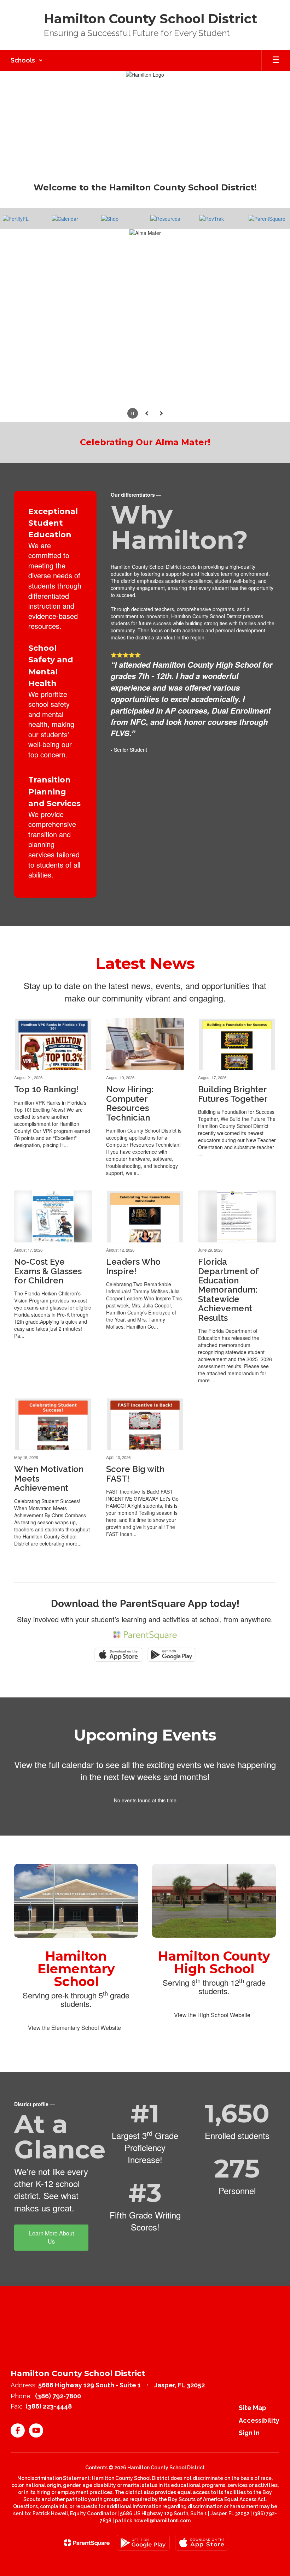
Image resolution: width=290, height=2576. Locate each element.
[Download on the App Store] (202, 2555)
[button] (27, 60)
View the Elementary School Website (74, 2040)
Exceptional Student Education (53, 535)
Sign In (249, 2445)
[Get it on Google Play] (143, 2555)
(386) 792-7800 (58, 2408)
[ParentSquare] (87, 2555)
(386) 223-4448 (49, 2418)
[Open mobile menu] (276, 60)
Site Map (253, 2420)
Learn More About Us (51, 2249)
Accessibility (259, 2432)
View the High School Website (212, 2027)
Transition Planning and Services (54, 804)
